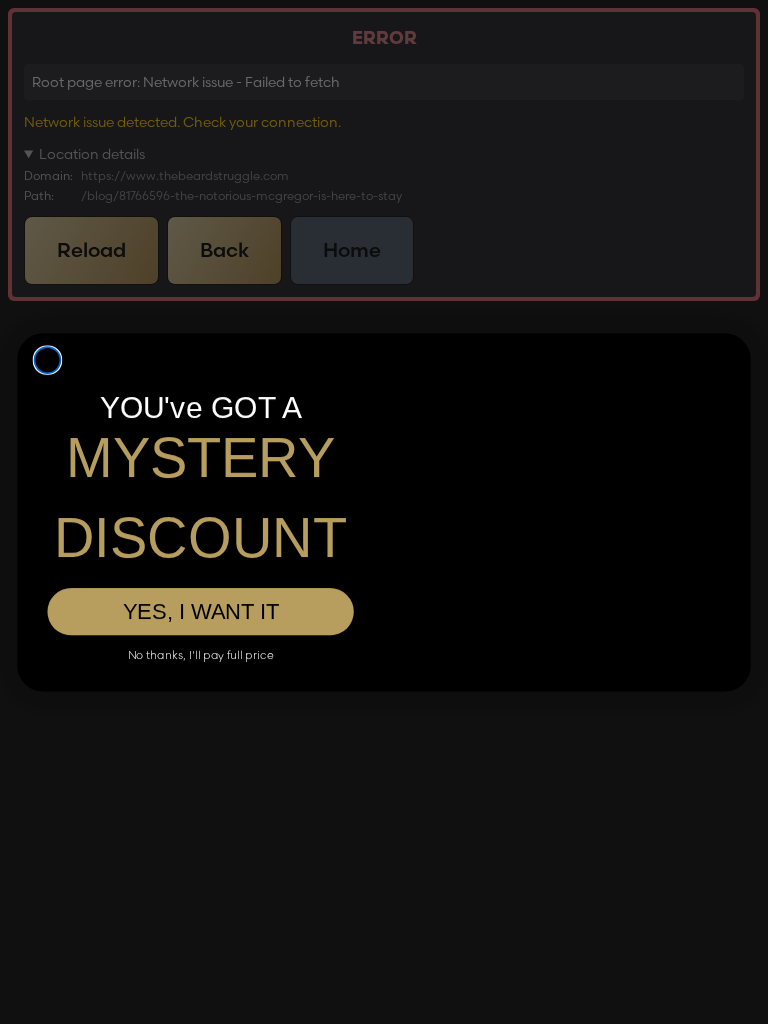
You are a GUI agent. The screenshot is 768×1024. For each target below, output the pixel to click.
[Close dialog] (48, 311)
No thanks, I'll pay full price (201, 625)
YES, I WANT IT (201, 582)
